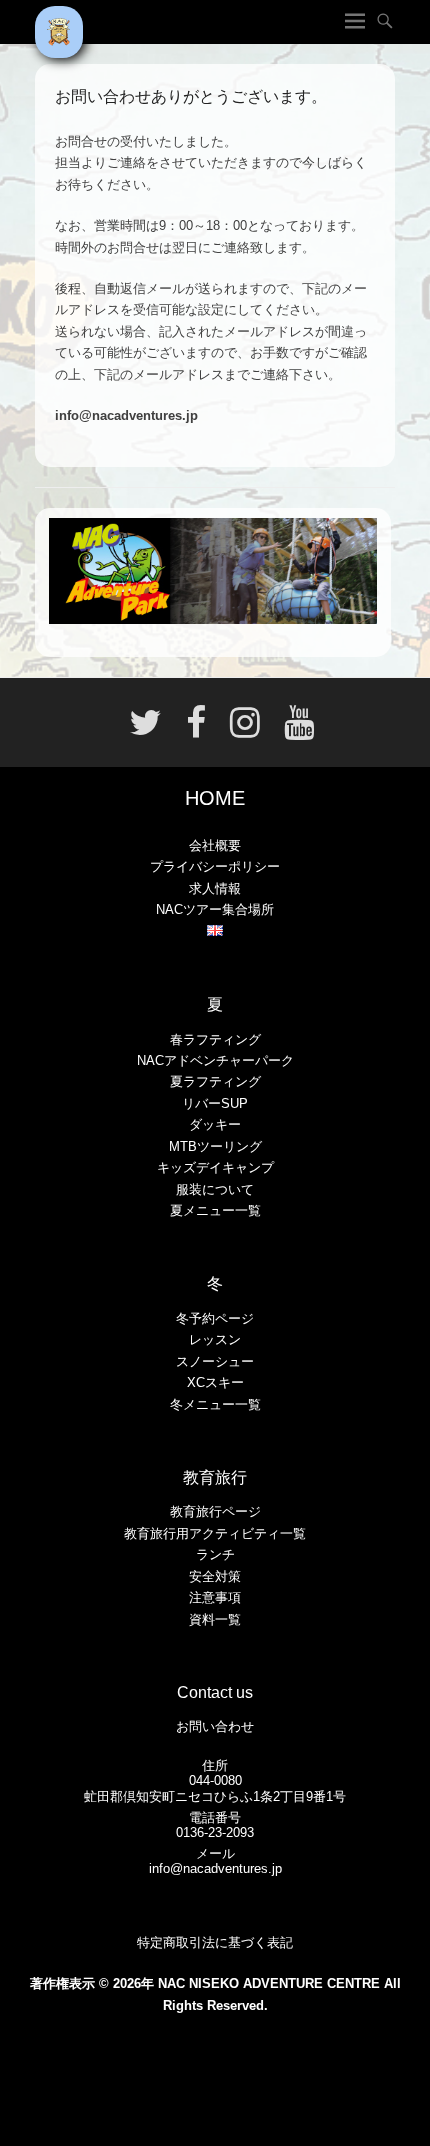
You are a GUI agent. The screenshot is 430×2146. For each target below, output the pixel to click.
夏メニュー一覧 (215, 1210)
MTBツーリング (215, 1146)
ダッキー (215, 1124)
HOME (215, 798)
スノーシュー (215, 1361)
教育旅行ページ (215, 1511)
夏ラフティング (215, 1081)
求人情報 (215, 888)
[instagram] (245, 730)
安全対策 (215, 1576)
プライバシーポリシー (215, 866)
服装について (215, 1189)
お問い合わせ (215, 1726)
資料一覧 (215, 1619)
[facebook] (196, 730)
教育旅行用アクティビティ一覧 (215, 1533)
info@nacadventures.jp (215, 1868)
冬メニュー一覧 (215, 1404)
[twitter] (145, 730)
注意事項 (215, 1597)
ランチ (215, 1554)
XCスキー (215, 1382)
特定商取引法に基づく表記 (215, 1942)
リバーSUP (215, 1103)
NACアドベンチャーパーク (215, 1060)
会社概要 (215, 845)
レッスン (215, 1339)
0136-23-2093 (215, 1832)
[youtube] (293, 730)
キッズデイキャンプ (215, 1167)
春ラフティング (215, 1039)
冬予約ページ (215, 1318)
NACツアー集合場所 (215, 909)
